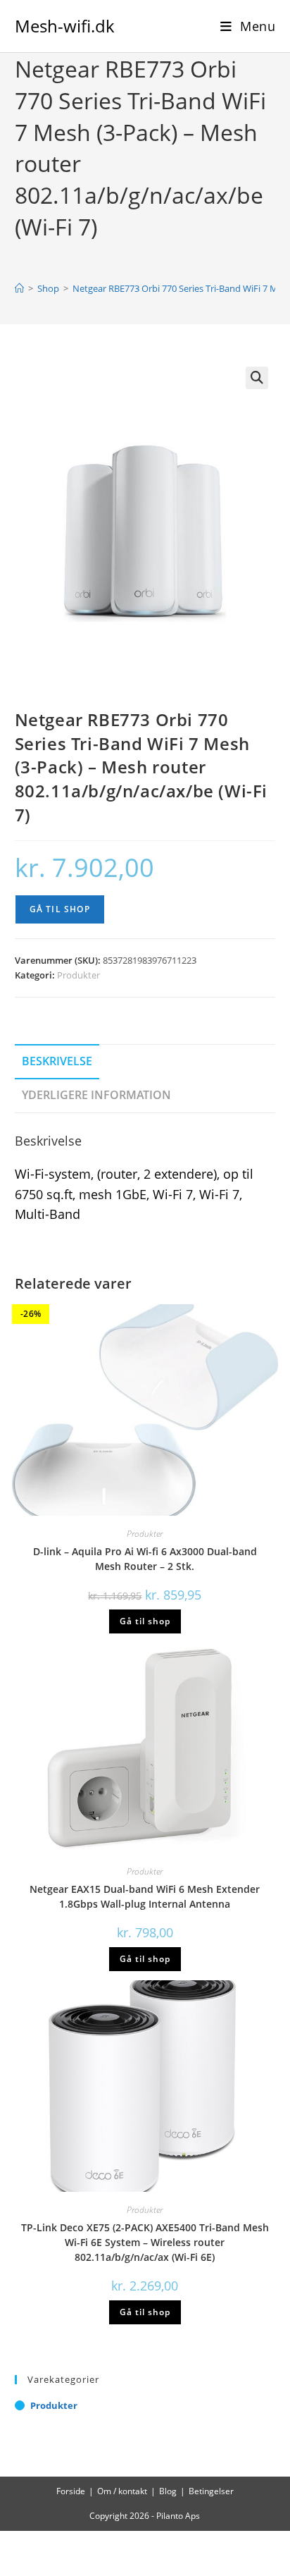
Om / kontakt (122, 2491)
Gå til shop (60, 909)
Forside (71, 2491)
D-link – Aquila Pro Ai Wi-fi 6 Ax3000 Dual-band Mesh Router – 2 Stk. (145, 1559)
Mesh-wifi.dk (65, 26)
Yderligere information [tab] (96, 1095)
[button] (257, 378)
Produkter (78, 975)
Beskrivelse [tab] (57, 1061)
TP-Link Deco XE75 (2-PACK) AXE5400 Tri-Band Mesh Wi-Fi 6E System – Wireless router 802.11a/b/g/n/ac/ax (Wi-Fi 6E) (145, 2242)
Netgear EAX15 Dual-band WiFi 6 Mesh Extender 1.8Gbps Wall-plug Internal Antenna (145, 1896)
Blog (168, 2491)
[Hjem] (19, 288)
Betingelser (211, 2491)
